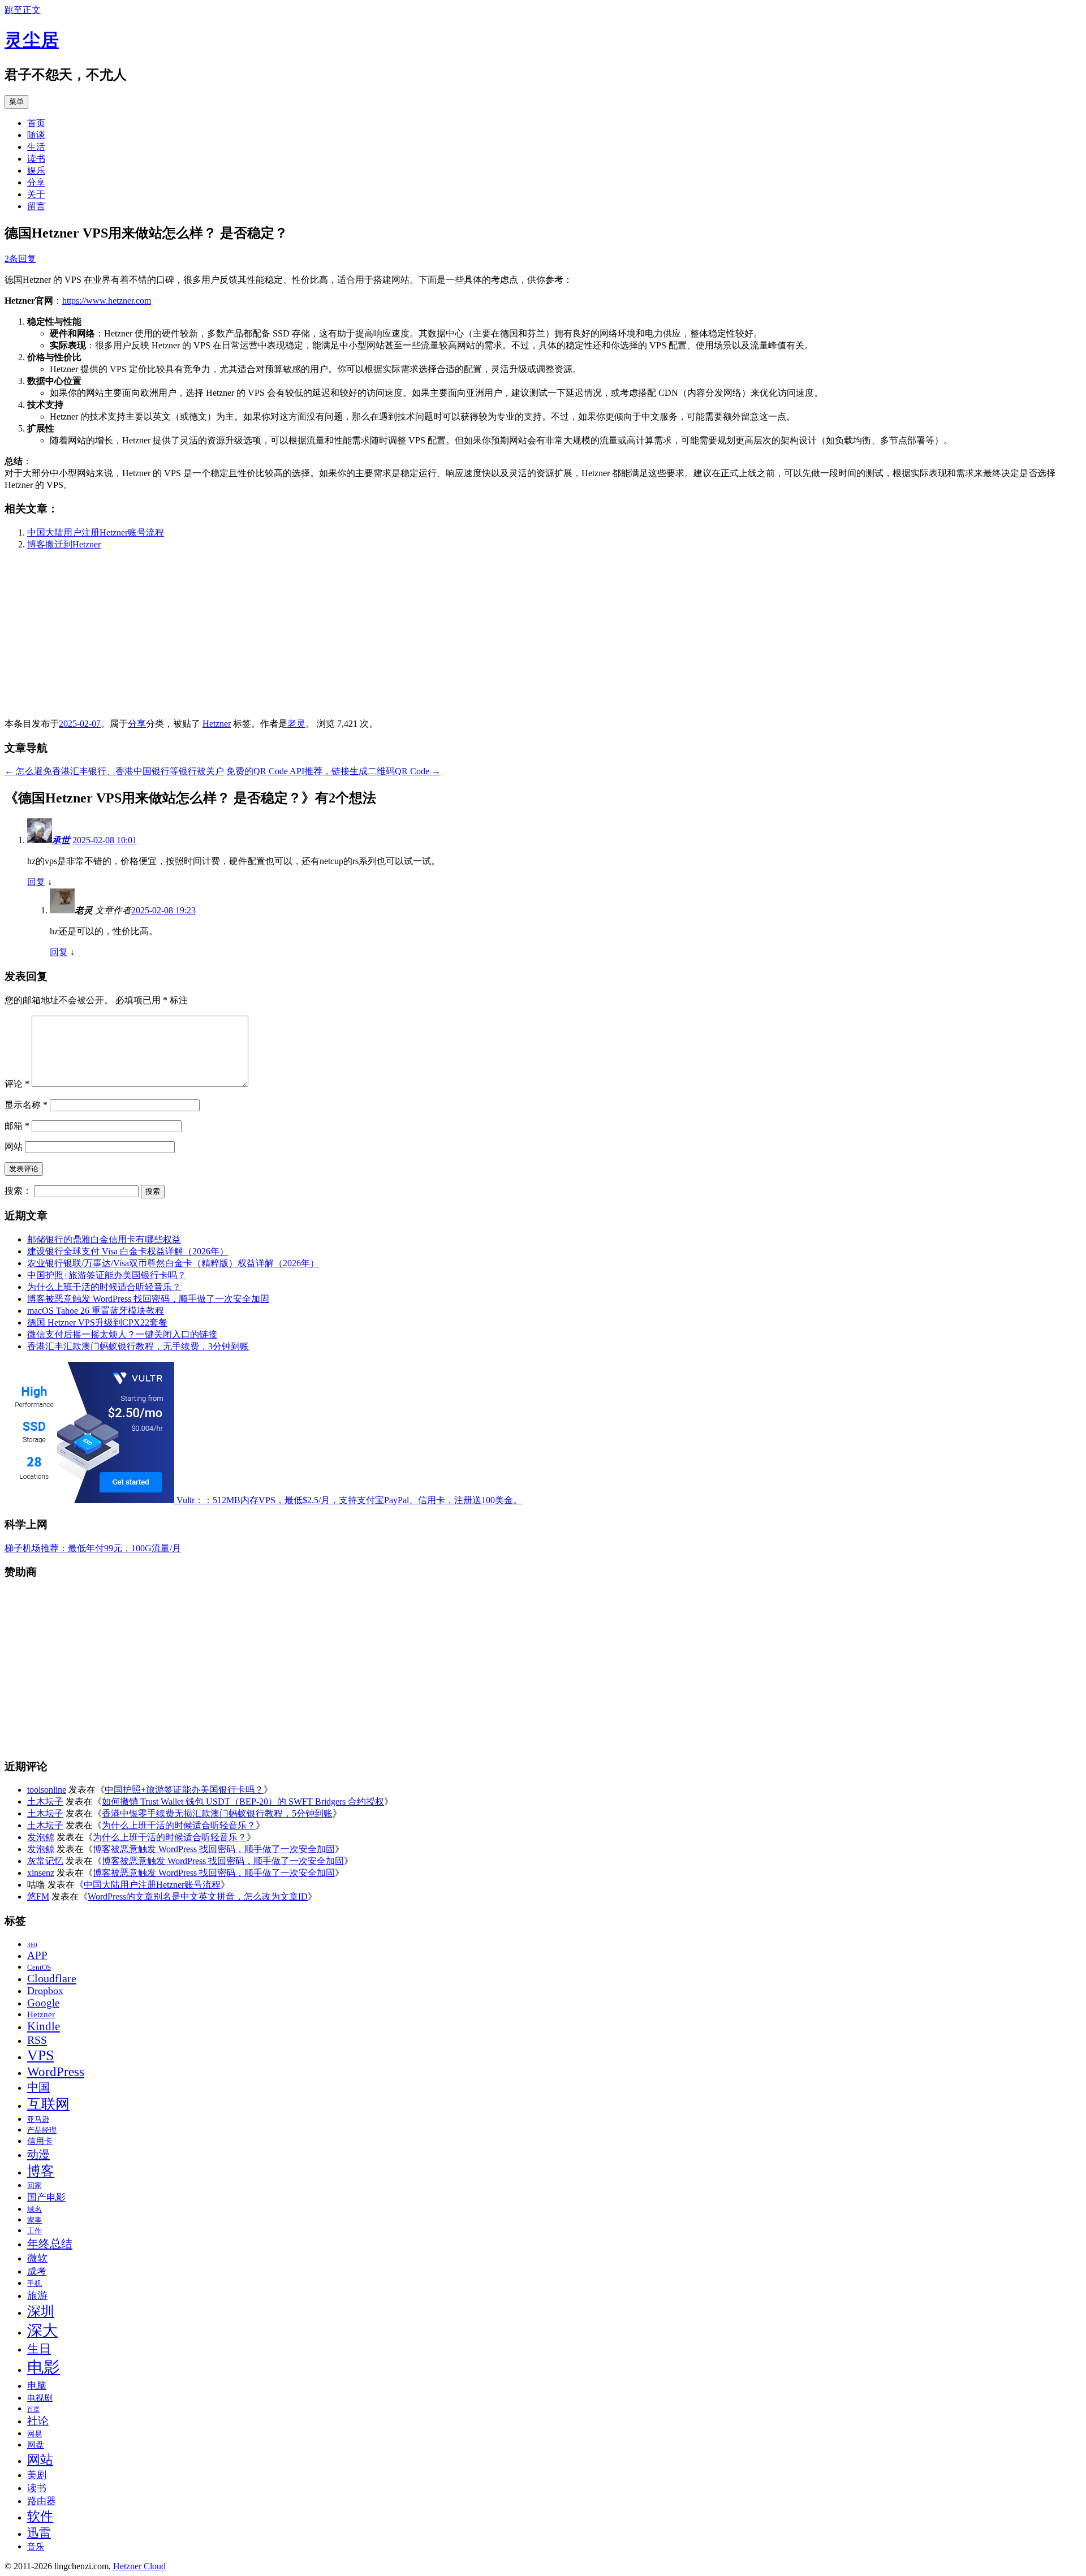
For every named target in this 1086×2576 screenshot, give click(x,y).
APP (37, 1955)
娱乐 (36, 171)
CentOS (39, 1967)
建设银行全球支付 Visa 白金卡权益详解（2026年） (128, 1251)
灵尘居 (32, 40)
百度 (33, 2409)
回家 (35, 2185)
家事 (35, 2220)
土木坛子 (45, 1802)
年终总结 (50, 2243)
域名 (35, 2209)
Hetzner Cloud (139, 2566)
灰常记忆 (45, 1861)
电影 (44, 2367)
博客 (41, 2171)
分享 (36, 182)
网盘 (36, 2445)
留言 (36, 206)
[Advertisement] (344, 639)
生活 (36, 147)
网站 (14, 1147)
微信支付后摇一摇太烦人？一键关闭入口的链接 (122, 1334)
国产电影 (46, 2197)
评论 (17, 1084)
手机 (35, 2283)
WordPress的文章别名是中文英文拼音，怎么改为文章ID (198, 1897)
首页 (36, 123)
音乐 (36, 2547)
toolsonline (47, 1790)
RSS (37, 2040)
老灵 (296, 724)
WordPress (56, 2072)
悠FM (38, 1897)
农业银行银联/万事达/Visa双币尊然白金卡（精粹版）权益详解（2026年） (173, 1263)
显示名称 (26, 1105)
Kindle (44, 2026)
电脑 (37, 2386)
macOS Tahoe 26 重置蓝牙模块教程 (96, 1311)
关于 (36, 194)
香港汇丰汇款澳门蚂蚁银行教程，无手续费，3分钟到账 (138, 1346)
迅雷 (39, 2533)
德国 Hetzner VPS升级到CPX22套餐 (97, 1322)
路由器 (42, 2501)
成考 (37, 2271)
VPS (40, 2055)
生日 (39, 2349)
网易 (35, 2434)
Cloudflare (52, 1978)
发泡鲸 (41, 1837)
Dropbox (45, 1991)
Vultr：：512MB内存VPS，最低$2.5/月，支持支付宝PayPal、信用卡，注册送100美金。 (348, 1500)
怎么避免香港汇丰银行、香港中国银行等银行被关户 (114, 771)
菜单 (16, 102)
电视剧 (40, 2398)
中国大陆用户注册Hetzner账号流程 (96, 532)
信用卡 (40, 2141)
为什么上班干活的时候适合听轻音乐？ (104, 1287)
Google (43, 2003)
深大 (42, 2331)
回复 (36, 882)
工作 (35, 2231)
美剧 (37, 2475)
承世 (61, 840)
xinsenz (41, 1873)
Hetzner (217, 724)
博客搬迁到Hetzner (64, 544)
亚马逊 (38, 2119)
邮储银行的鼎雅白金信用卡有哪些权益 (104, 1239)
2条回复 (20, 259)
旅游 (37, 2295)
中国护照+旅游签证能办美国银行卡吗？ (107, 1275)
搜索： (18, 1191)
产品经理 (42, 2130)
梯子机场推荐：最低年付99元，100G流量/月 (93, 1548)
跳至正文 (23, 10)
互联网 (48, 2104)
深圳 (41, 2311)
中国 (38, 2087)
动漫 (38, 2154)
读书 (36, 159)
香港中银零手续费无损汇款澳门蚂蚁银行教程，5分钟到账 (217, 1813)
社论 (38, 2421)
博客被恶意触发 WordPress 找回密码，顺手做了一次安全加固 (148, 1299)
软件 (40, 2516)
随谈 (36, 135)
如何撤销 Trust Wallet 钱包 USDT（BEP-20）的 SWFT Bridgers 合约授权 (243, 1802)
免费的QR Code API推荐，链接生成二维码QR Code (333, 771)
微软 (37, 2258)
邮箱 (17, 1126)
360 (32, 1945)
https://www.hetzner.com (107, 301)
